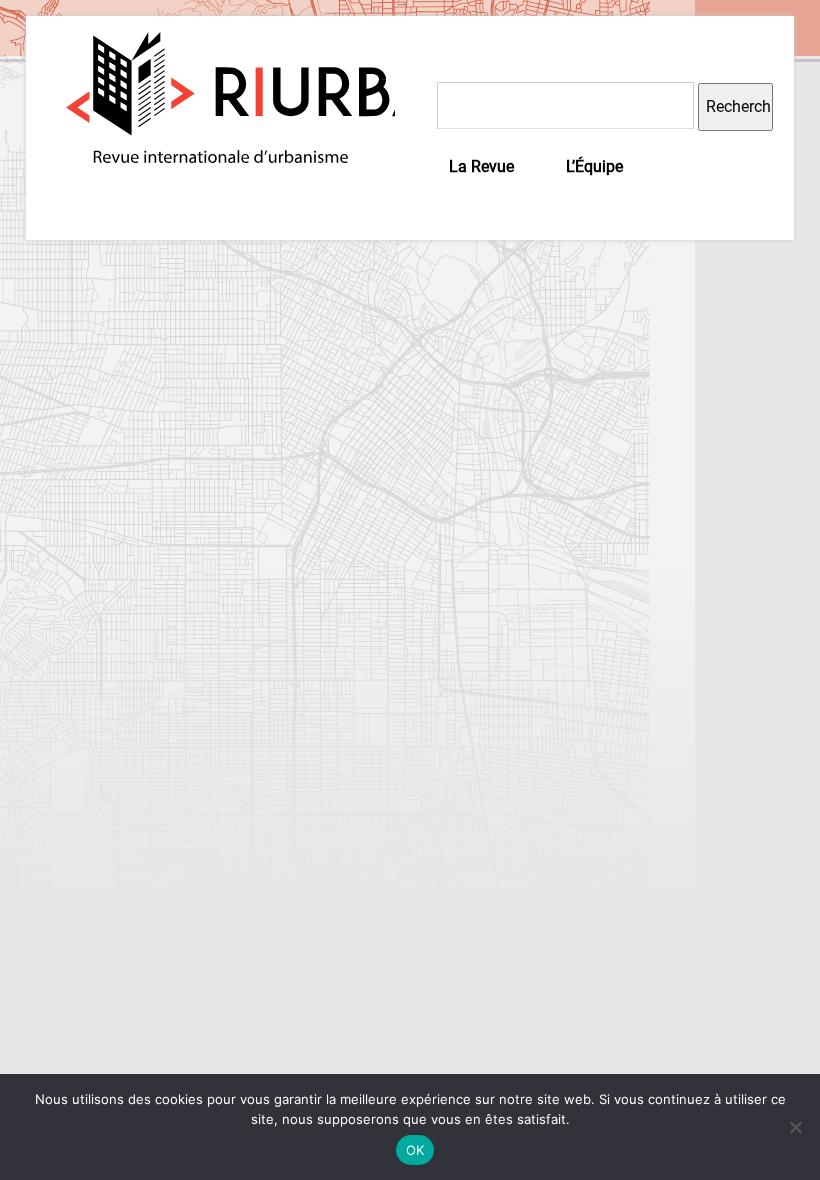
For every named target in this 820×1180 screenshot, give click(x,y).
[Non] (795, 1127)
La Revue (481, 166)
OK (415, 1150)
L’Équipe (594, 166)
